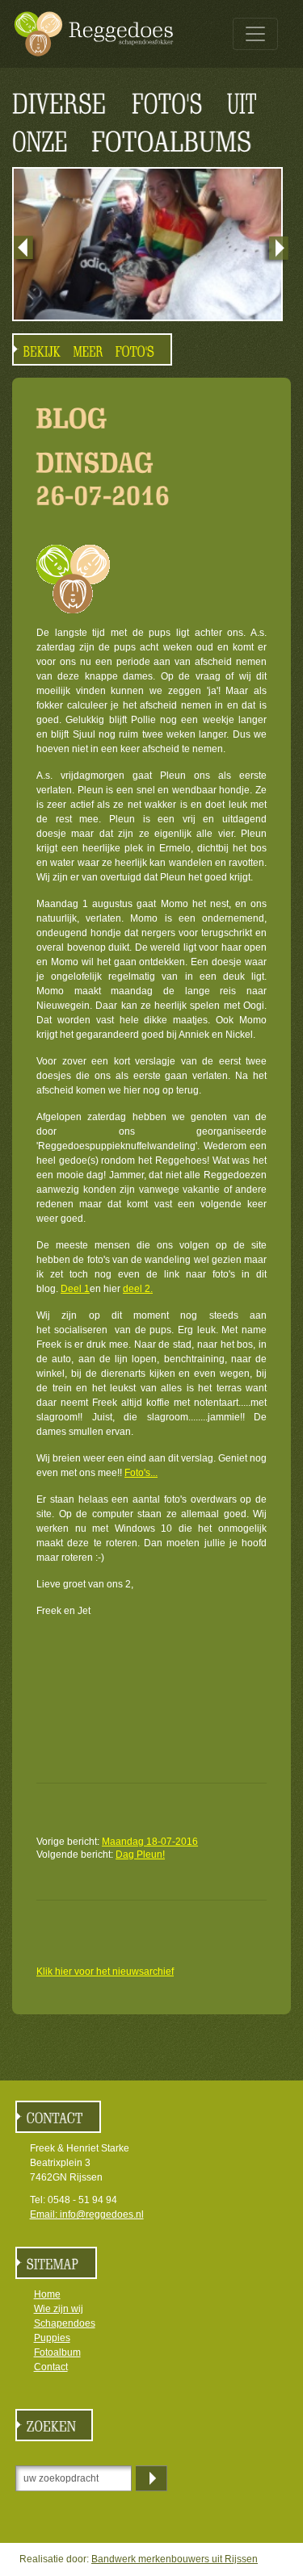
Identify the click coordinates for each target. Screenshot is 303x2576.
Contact (51, 2367)
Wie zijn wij (59, 2309)
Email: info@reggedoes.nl (87, 2214)
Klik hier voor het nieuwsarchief (105, 1972)
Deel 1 (75, 1289)
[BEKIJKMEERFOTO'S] (92, 349)
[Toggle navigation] (255, 34)
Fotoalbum (57, 2352)
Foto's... (141, 1473)
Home (47, 2294)
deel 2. (138, 1289)
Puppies (52, 2338)
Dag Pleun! (140, 1855)
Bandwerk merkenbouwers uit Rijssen (175, 2559)
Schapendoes (65, 2323)
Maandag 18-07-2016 (150, 1842)
